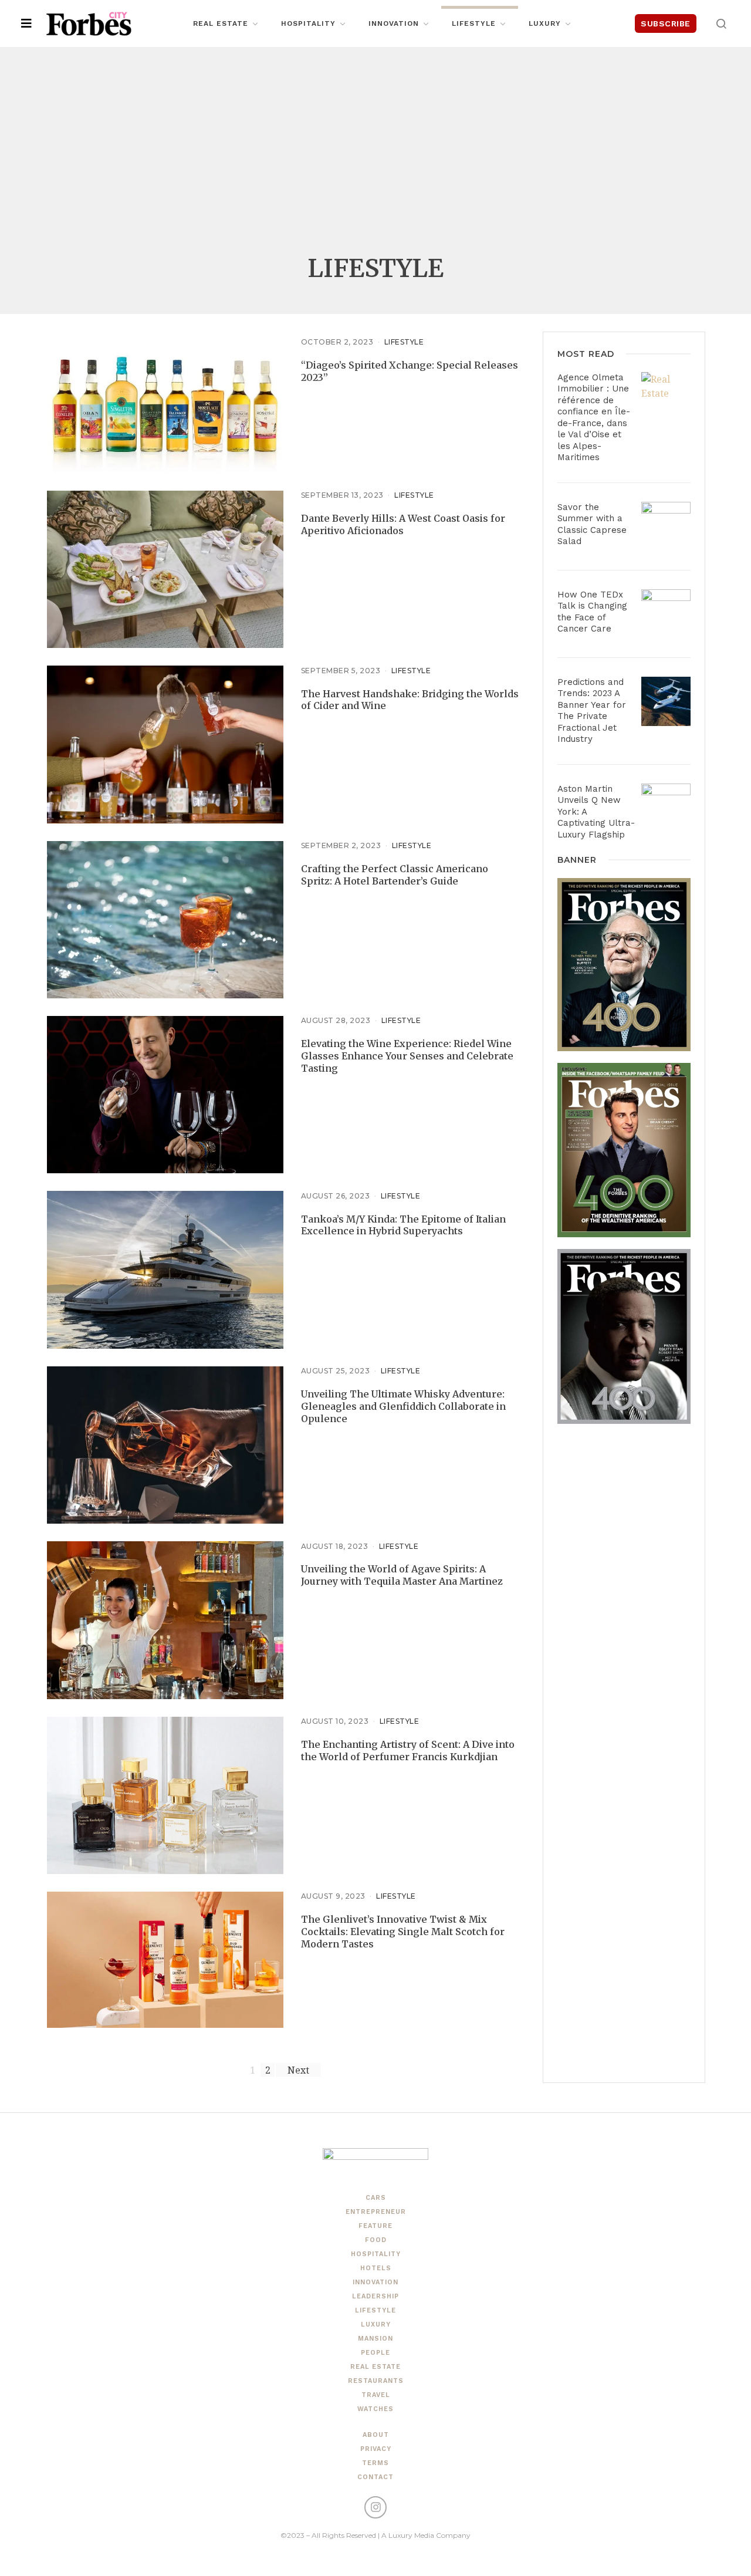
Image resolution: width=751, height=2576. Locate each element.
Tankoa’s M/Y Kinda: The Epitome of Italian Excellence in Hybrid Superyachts (403, 1225)
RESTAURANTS (376, 2381)
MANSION (375, 2339)
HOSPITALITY (376, 2254)
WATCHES (375, 2409)
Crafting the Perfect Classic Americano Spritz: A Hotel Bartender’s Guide (395, 875)
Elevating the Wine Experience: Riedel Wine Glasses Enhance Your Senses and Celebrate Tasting (407, 1056)
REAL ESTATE (375, 2367)
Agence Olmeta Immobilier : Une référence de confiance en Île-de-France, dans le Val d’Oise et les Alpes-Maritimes (594, 418)
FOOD (376, 2240)
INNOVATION (375, 2282)
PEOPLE (375, 2353)
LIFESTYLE (404, 342)
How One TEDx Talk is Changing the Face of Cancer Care (592, 612)
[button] (721, 23)
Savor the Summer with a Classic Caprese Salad (592, 524)
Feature (375, 2226)
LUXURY (376, 2325)
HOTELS (376, 2268)
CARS (376, 2198)
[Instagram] (375, 2507)
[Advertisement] (375, 158)
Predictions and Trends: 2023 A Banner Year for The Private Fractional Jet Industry (592, 711)
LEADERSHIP (375, 2296)
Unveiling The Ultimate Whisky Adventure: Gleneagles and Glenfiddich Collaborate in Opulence (403, 1406)
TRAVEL (376, 2395)
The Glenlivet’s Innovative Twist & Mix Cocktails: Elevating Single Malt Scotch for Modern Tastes (403, 1932)
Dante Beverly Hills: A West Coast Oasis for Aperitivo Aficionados (403, 524)
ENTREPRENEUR (376, 2212)
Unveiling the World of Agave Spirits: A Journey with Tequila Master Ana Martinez (402, 1575)
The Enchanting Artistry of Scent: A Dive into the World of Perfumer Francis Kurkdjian (408, 1750)
